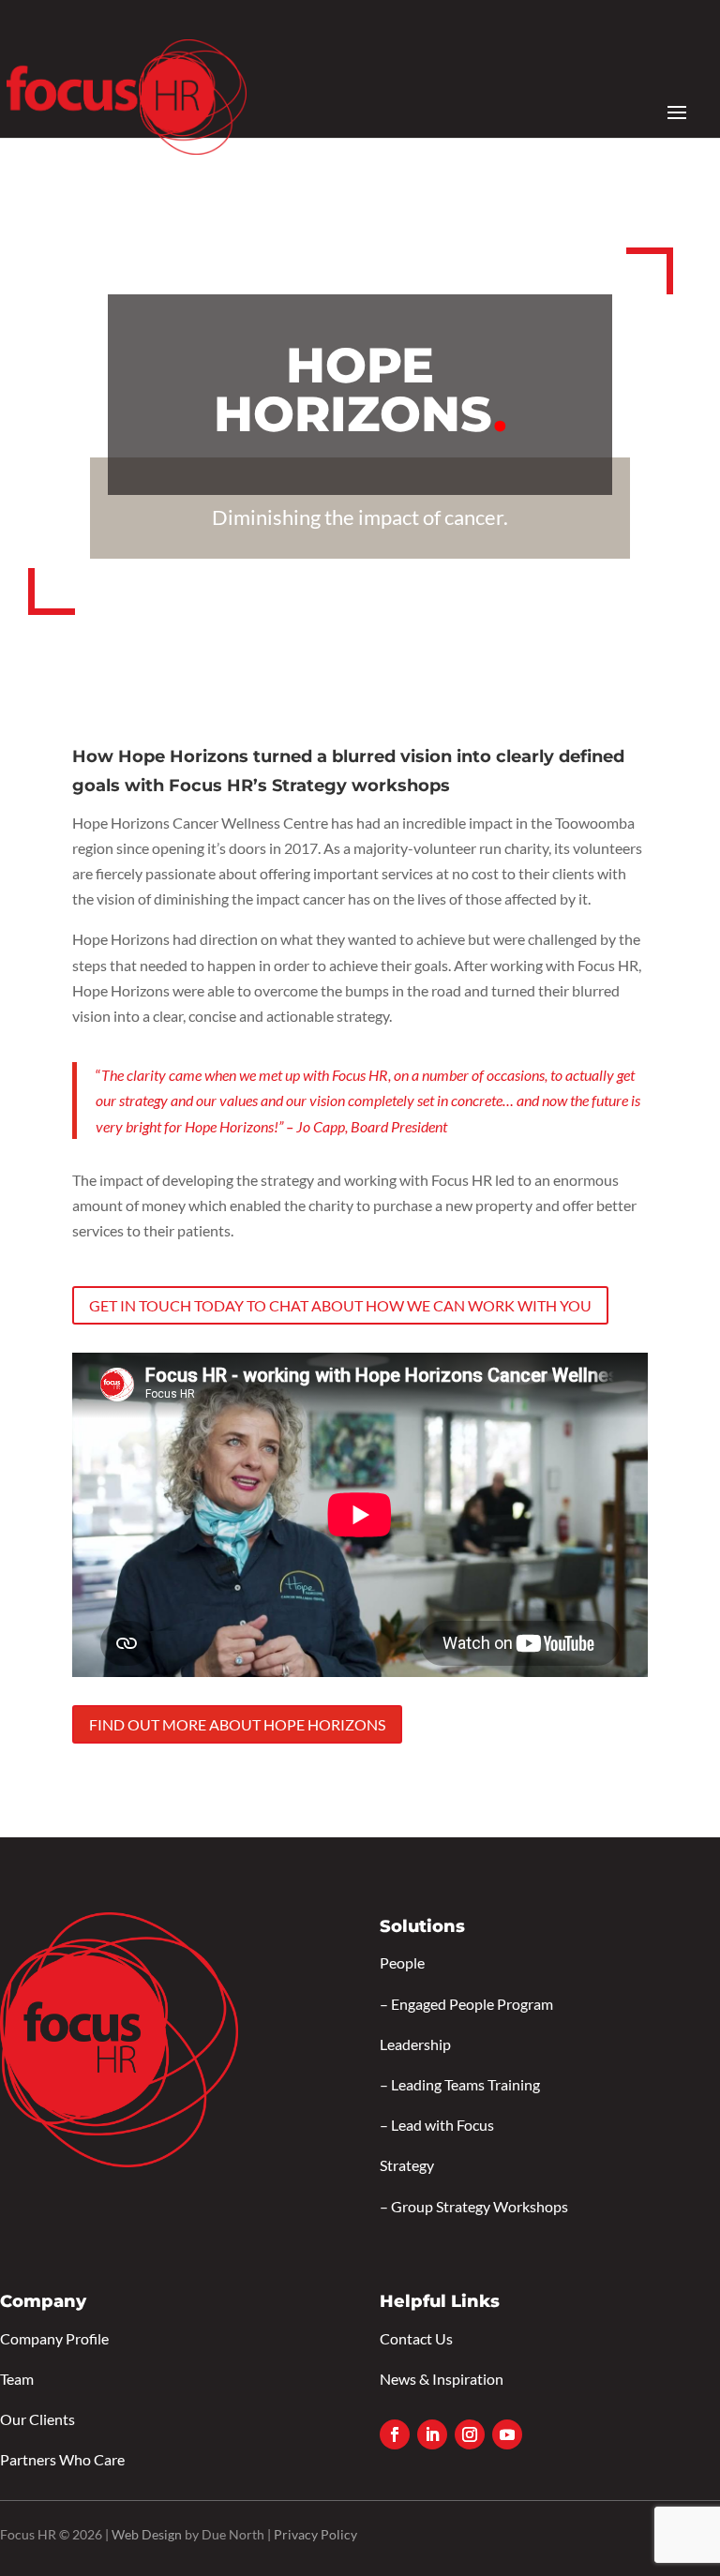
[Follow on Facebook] (395, 2434)
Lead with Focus (442, 2125)
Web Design (147, 2534)
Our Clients (37, 2419)
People (402, 1962)
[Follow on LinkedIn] (432, 2434)
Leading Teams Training (465, 2084)
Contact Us (416, 2338)
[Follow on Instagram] (470, 2434)
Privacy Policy (315, 2534)
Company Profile (54, 2338)
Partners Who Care (62, 2459)
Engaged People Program (472, 2004)
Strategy (407, 2165)
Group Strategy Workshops (480, 2206)
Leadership (415, 2044)
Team (17, 2379)
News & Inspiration (442, 2379)
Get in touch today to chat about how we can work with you (340, 1305)
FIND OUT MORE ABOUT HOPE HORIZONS (237, 1724)
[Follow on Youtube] (507, 2434)
